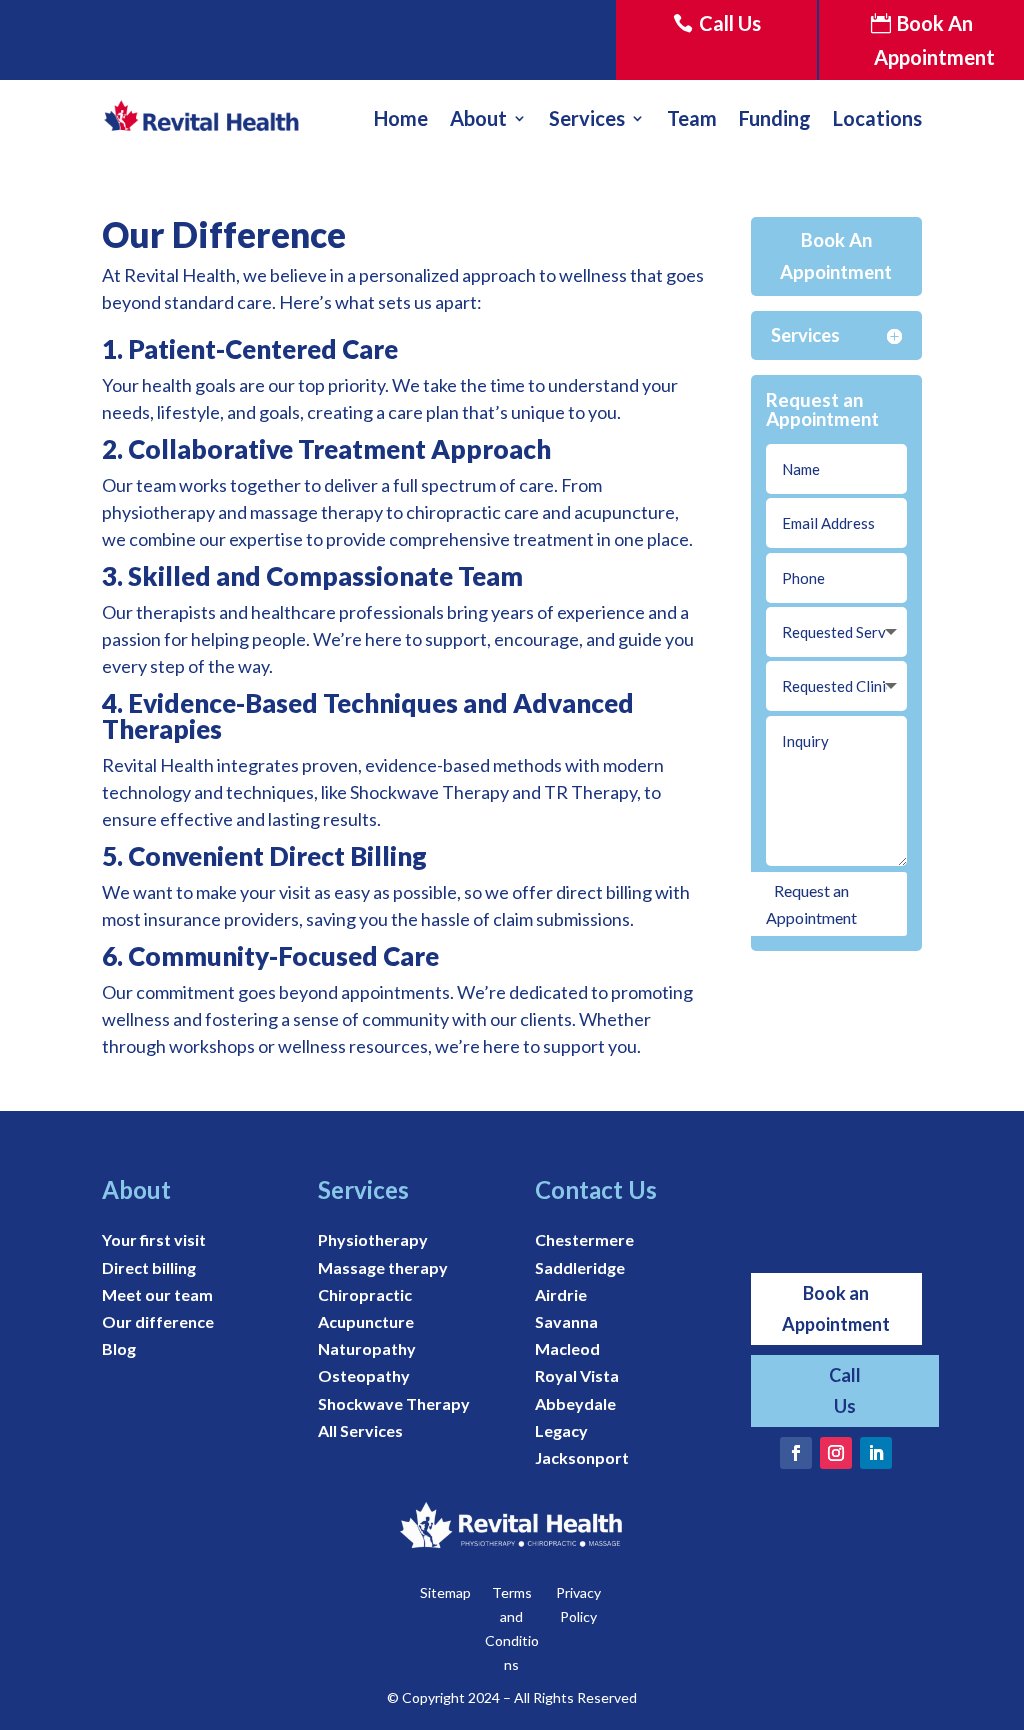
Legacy (561, 1430)
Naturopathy (367, 1348)
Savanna (566, 1321)
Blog (119, 1348)
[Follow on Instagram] (836, 1453)
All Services (360, 1430)
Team (692, 118)
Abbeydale (575, 1403)
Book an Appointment (836, 1308)
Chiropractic (365, 1294)
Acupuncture (366, 1321)
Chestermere (584, 1239)
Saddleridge (580, 1267)
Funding (775, 118)
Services (587, 118)
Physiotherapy (373, 1239)
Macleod (567, 1348)
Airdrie (561, 1294)
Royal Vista (577, 1375)
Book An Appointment (934, 40)
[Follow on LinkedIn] (876, 1453)
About (478, 118)
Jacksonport (582, 1457)
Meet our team (157, 1294)
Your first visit (154, 1239)
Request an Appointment (811, 904)
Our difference (158, 1321)
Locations (877, 118)
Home (401, 118)
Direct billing (149, 1267)
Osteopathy (364, 1375)
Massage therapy (383, 1267)
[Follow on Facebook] (796, 1453)
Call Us (730, 23)
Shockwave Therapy (394, 1403)
